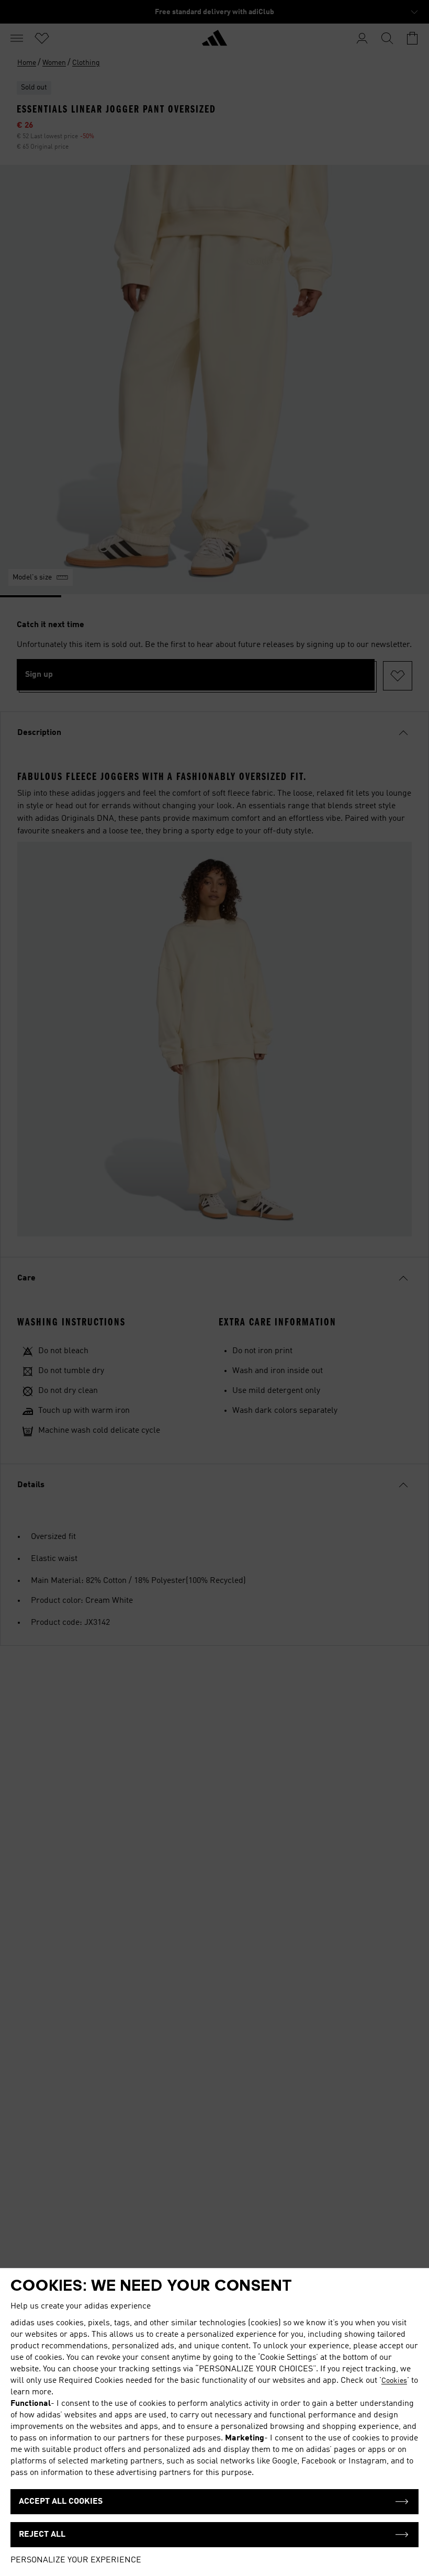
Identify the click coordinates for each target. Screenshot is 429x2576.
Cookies (394, 2381)
